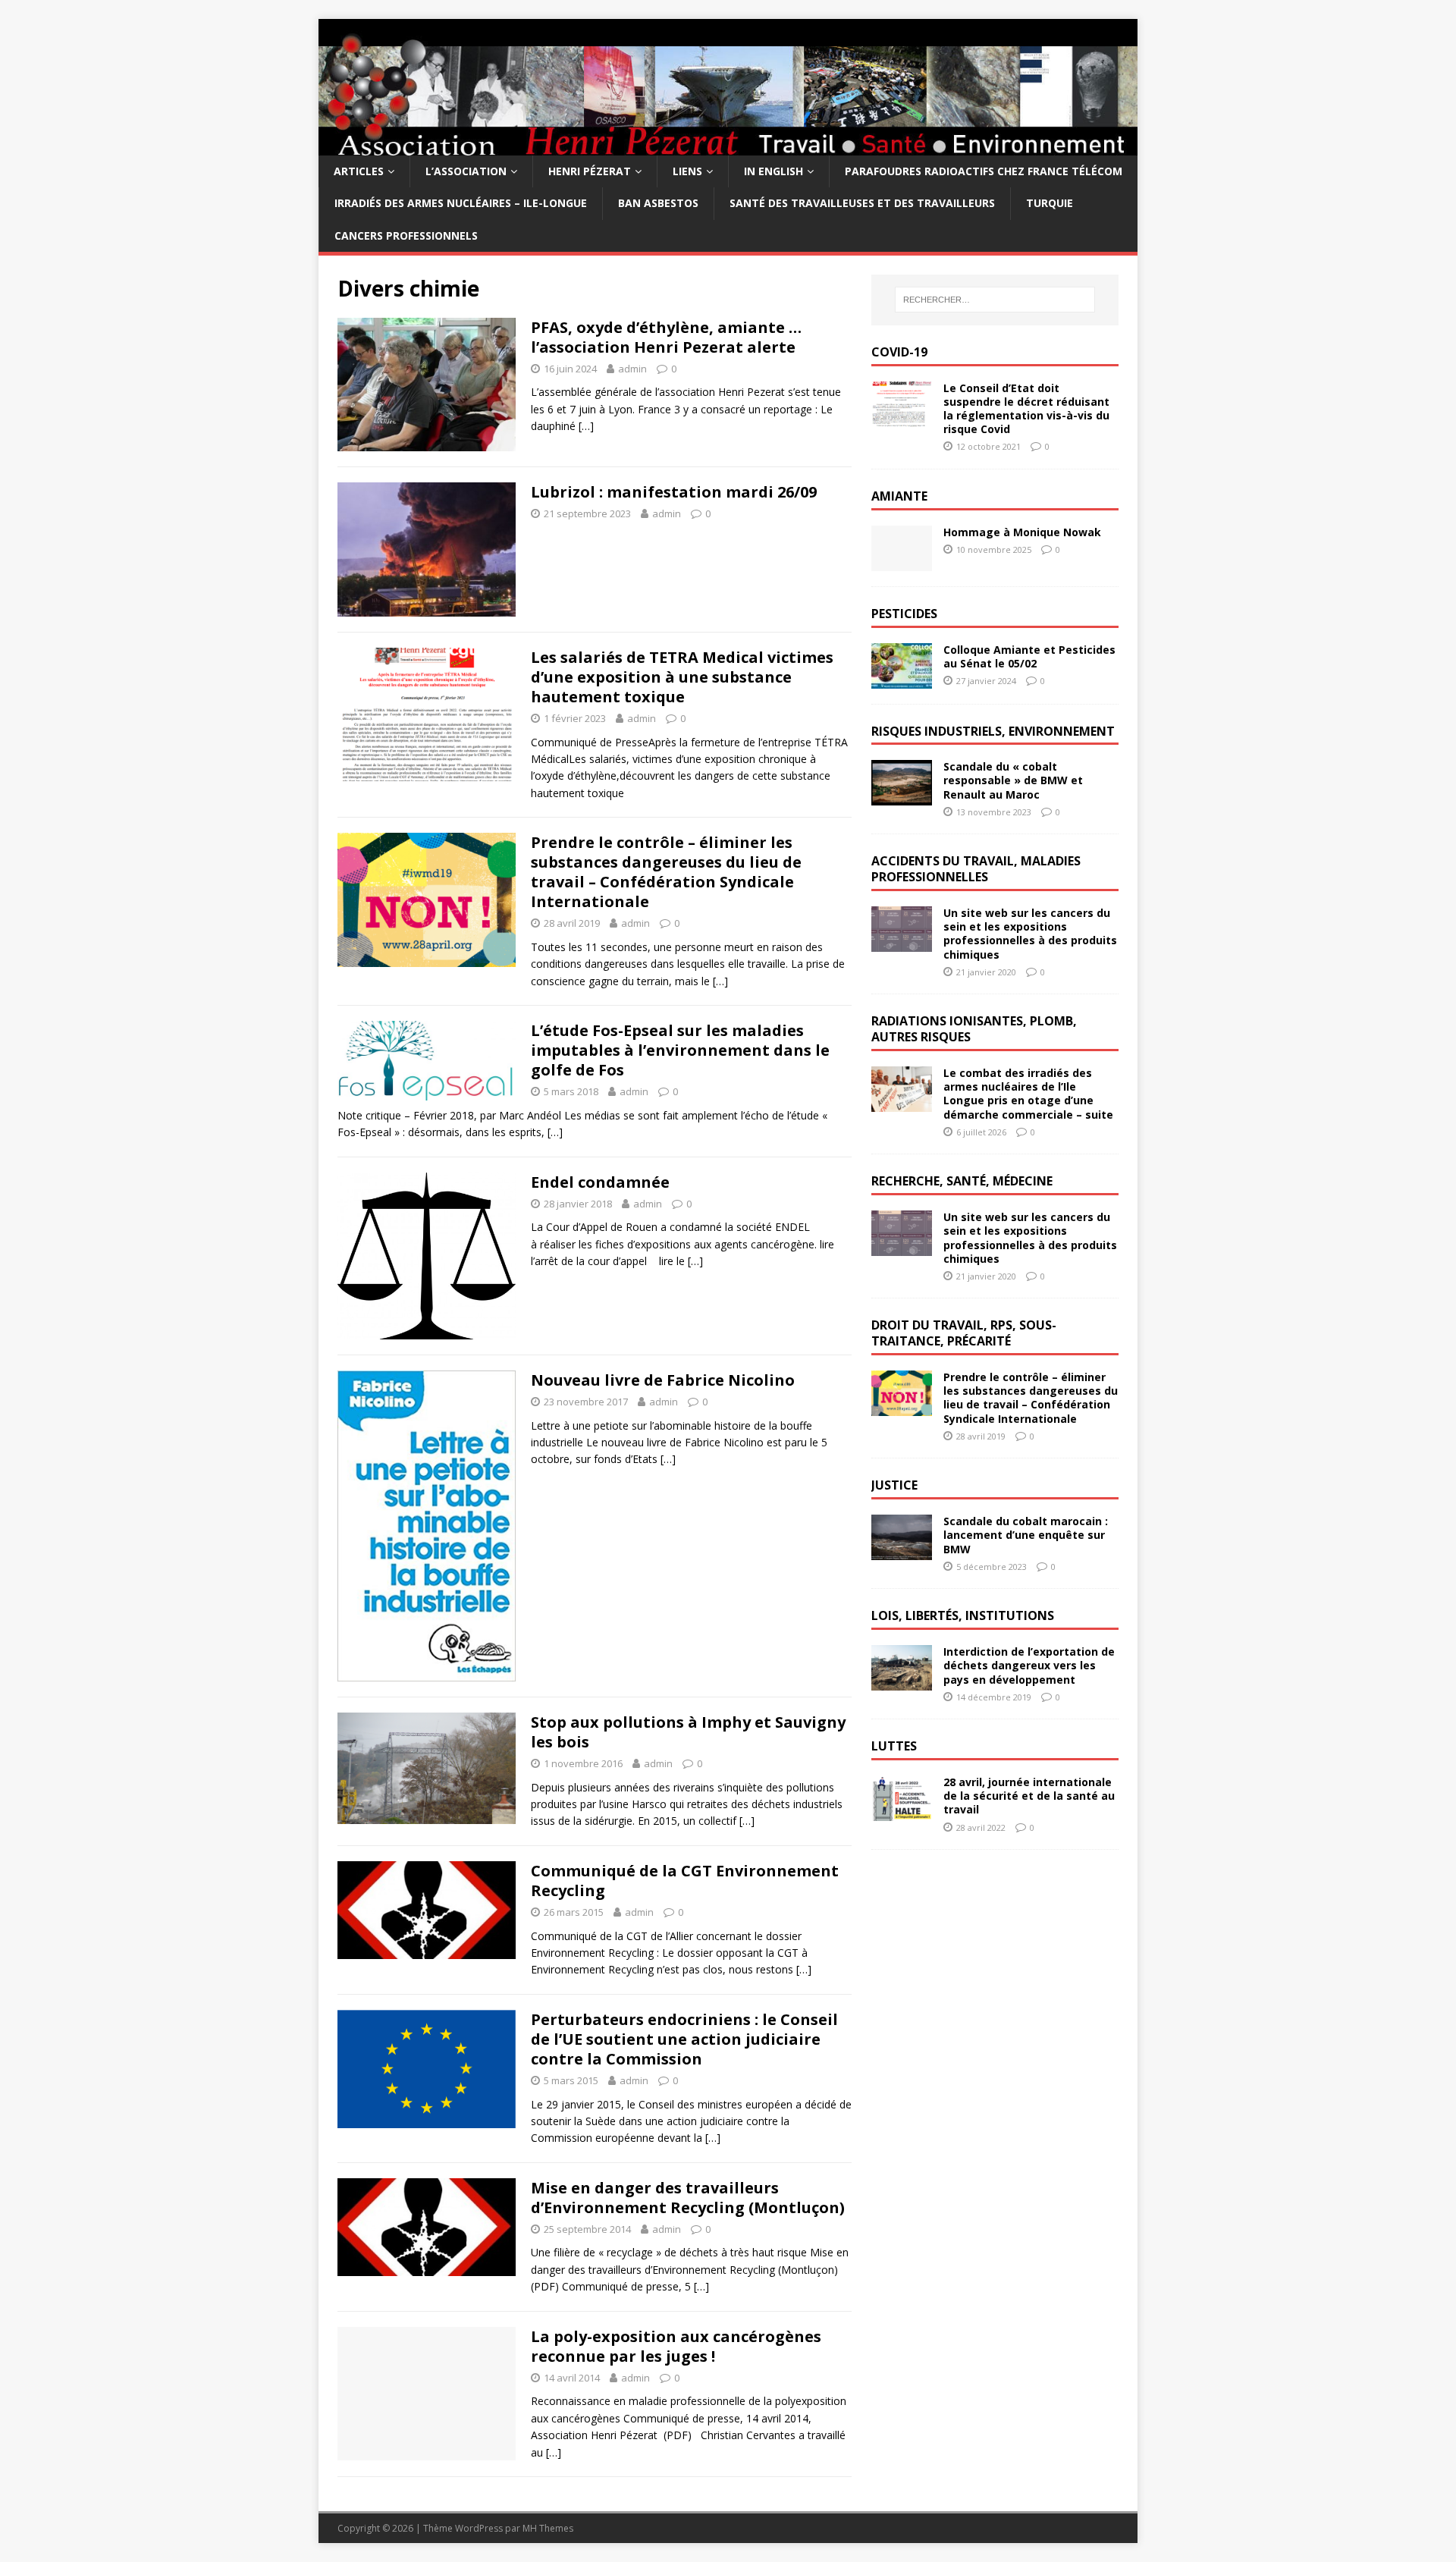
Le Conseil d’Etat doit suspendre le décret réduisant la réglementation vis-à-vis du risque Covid (1026, 409)
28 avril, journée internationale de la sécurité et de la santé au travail (1029, 1796)
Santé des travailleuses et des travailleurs (862, 203)
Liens (687, 171)
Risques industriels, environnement (993, 731)
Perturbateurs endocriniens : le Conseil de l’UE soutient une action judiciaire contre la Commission (684, 2039)
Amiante (899, 496)
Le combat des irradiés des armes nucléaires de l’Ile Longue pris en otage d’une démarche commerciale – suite (1028, 1094)
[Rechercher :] (995, 300)
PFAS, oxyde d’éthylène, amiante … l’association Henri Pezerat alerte (666, 337)
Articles (359, 171)
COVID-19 (899, 352)
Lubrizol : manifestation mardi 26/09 (674, 492)
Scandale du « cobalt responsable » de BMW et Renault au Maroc (1013, 780)
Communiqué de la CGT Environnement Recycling (685, 1881)
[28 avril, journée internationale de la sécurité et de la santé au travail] (902, 1812)
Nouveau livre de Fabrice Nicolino (663, 1380)
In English (773, 171)
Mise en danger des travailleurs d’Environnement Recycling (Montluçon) (688, 2198)
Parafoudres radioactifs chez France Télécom (984, 171)
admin (632, 369)
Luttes (894, 1746)
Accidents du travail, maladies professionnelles (976, 869)
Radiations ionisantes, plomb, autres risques (974, 1029)
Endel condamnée (600, 1182)
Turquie (1050, 203)
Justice (894, 1485)
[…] (586, 426)
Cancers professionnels (406, 235)
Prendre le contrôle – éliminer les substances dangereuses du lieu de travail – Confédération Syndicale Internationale (666, 872)
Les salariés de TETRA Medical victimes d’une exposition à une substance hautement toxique (682, 677)
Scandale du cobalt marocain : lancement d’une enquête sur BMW (1026, 1535)
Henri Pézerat (590, 171)
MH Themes (548, 2528)
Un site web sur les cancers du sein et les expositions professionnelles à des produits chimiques (1030, 934)
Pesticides (904, 614)
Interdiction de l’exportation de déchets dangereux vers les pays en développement (1029, 1665)
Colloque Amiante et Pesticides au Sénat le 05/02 (1029, 656)
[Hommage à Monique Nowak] (902, 562)
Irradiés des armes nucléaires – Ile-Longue (461, 203)
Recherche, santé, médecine (962, 1181)
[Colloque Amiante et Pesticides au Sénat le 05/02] (902, 679)
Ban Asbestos (658, 203)
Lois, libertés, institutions (963, 1615)
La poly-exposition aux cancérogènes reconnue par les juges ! (676, 2346)
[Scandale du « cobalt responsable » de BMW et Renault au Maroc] (902, 797)
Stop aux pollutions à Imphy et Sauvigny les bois (688, 1732)
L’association (466, 171)
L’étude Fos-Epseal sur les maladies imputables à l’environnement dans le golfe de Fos (680, 1050)
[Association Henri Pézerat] (728, 147)
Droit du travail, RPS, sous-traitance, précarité (964, 1333)
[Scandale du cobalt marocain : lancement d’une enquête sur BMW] (902, 1551)
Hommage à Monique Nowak (1022, 532)
